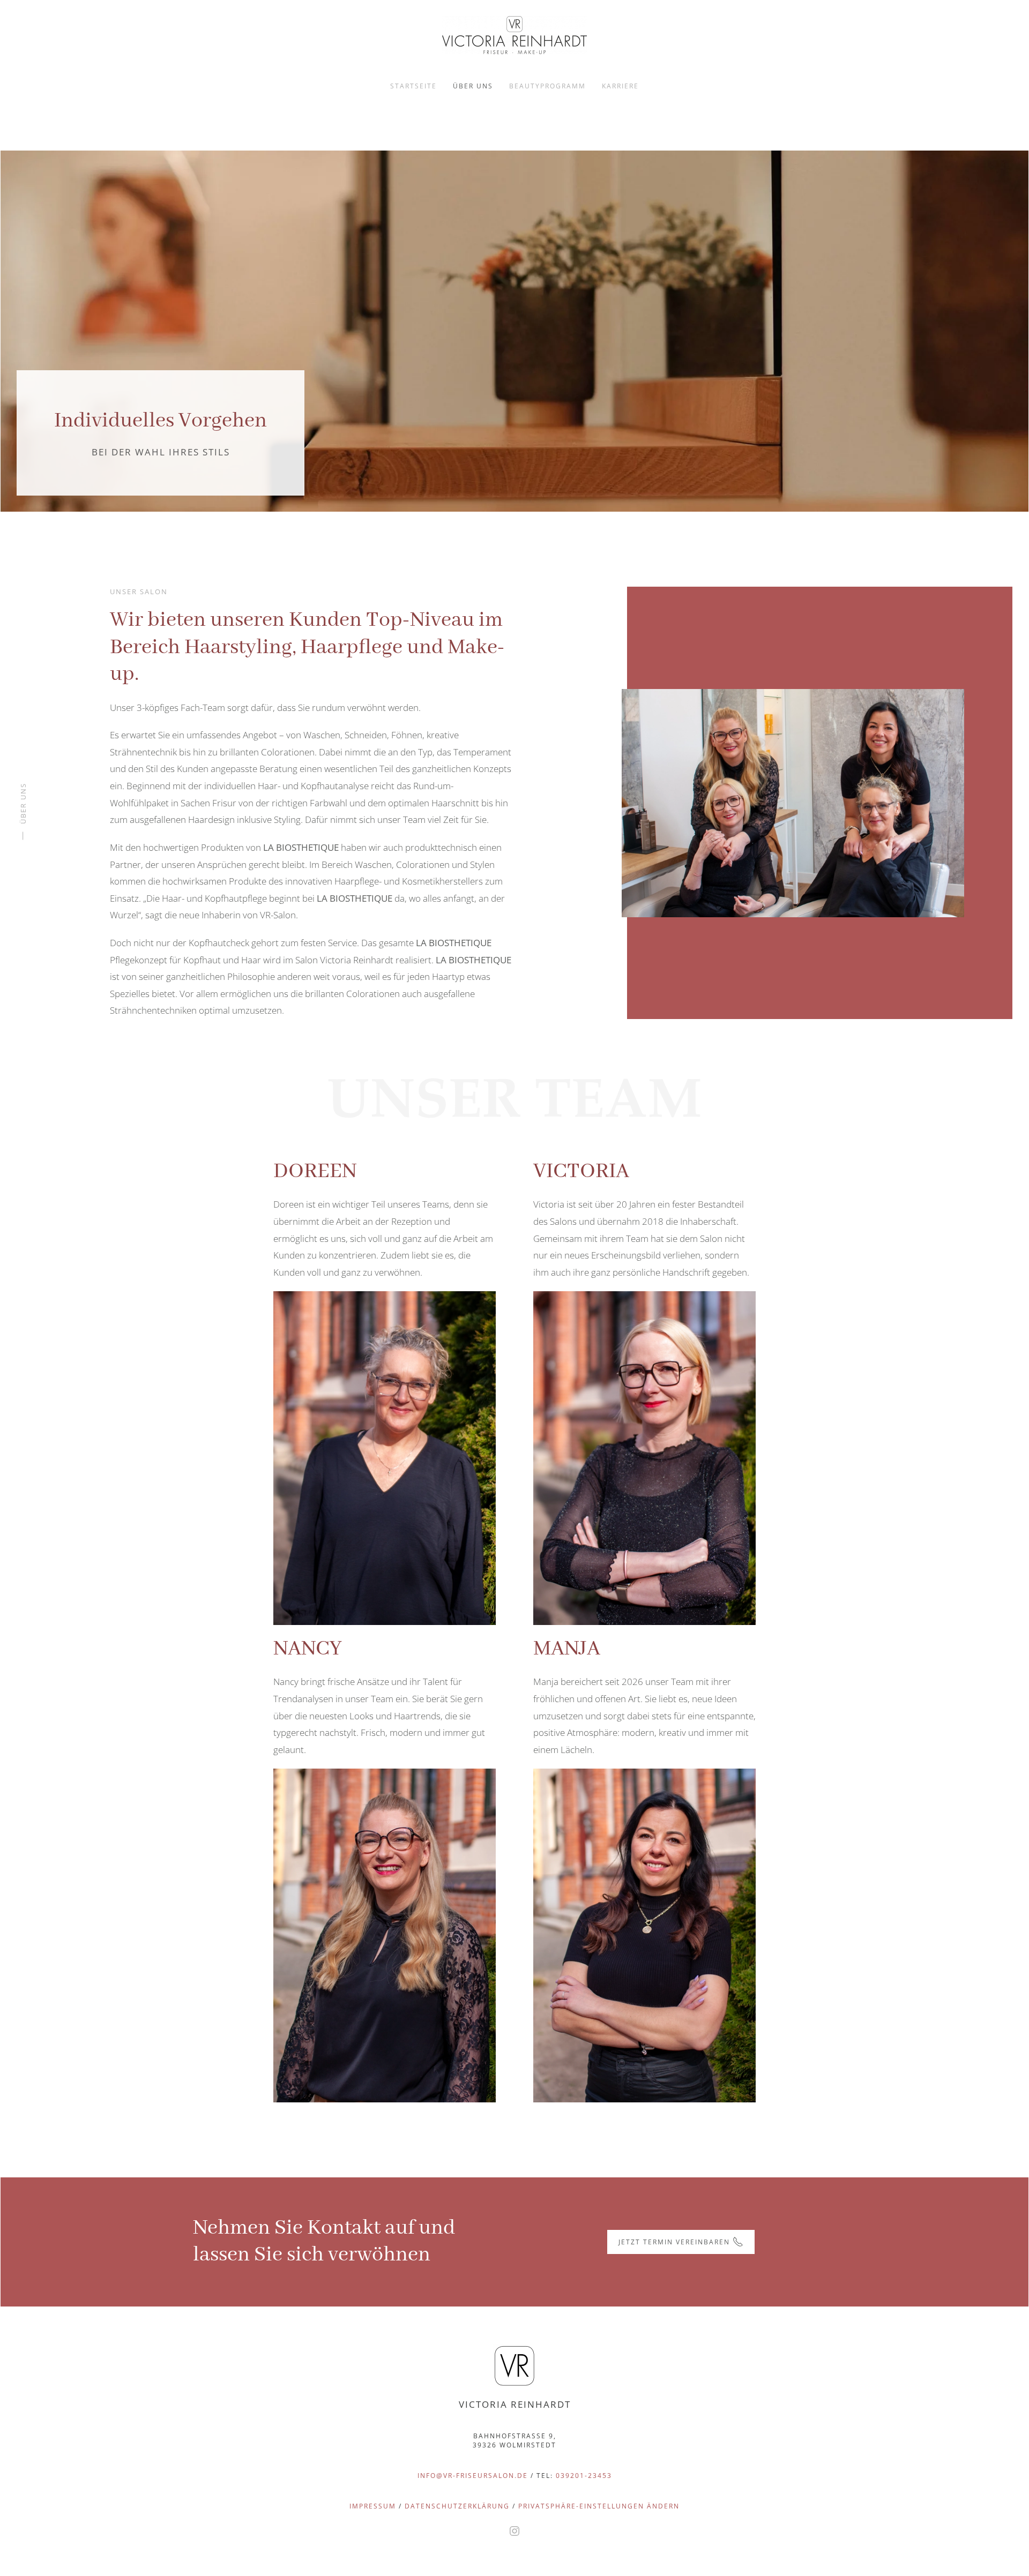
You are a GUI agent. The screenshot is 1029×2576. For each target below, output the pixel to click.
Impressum (373, 2506)
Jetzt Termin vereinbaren (674, 2242)
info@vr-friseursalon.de (473, 2476)
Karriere (620, 86)
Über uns (473, 86)
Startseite (413, 86)
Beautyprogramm (547, 86)
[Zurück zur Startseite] (514, 35)
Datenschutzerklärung (458, 2506)
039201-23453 (584, 2476)
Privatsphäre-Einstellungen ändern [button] (599, 2506)
